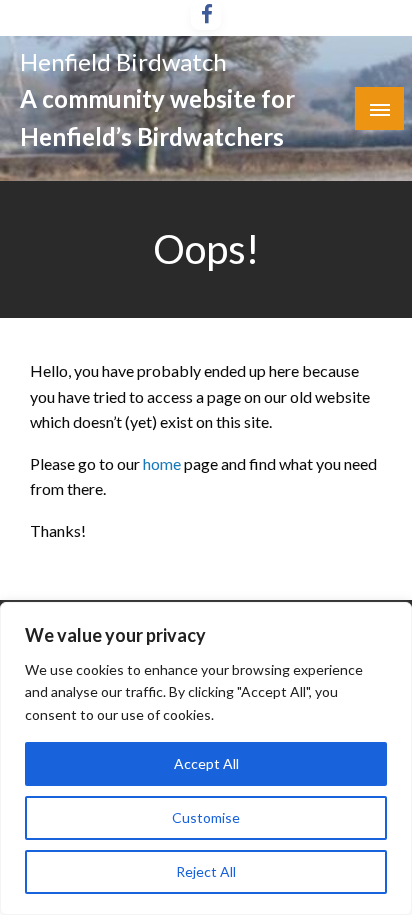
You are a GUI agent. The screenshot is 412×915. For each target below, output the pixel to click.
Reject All (206, 871)
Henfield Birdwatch (123, 61)
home (163, 463)
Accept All (206, 763)
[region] (206, 758)
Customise (206, 817)
